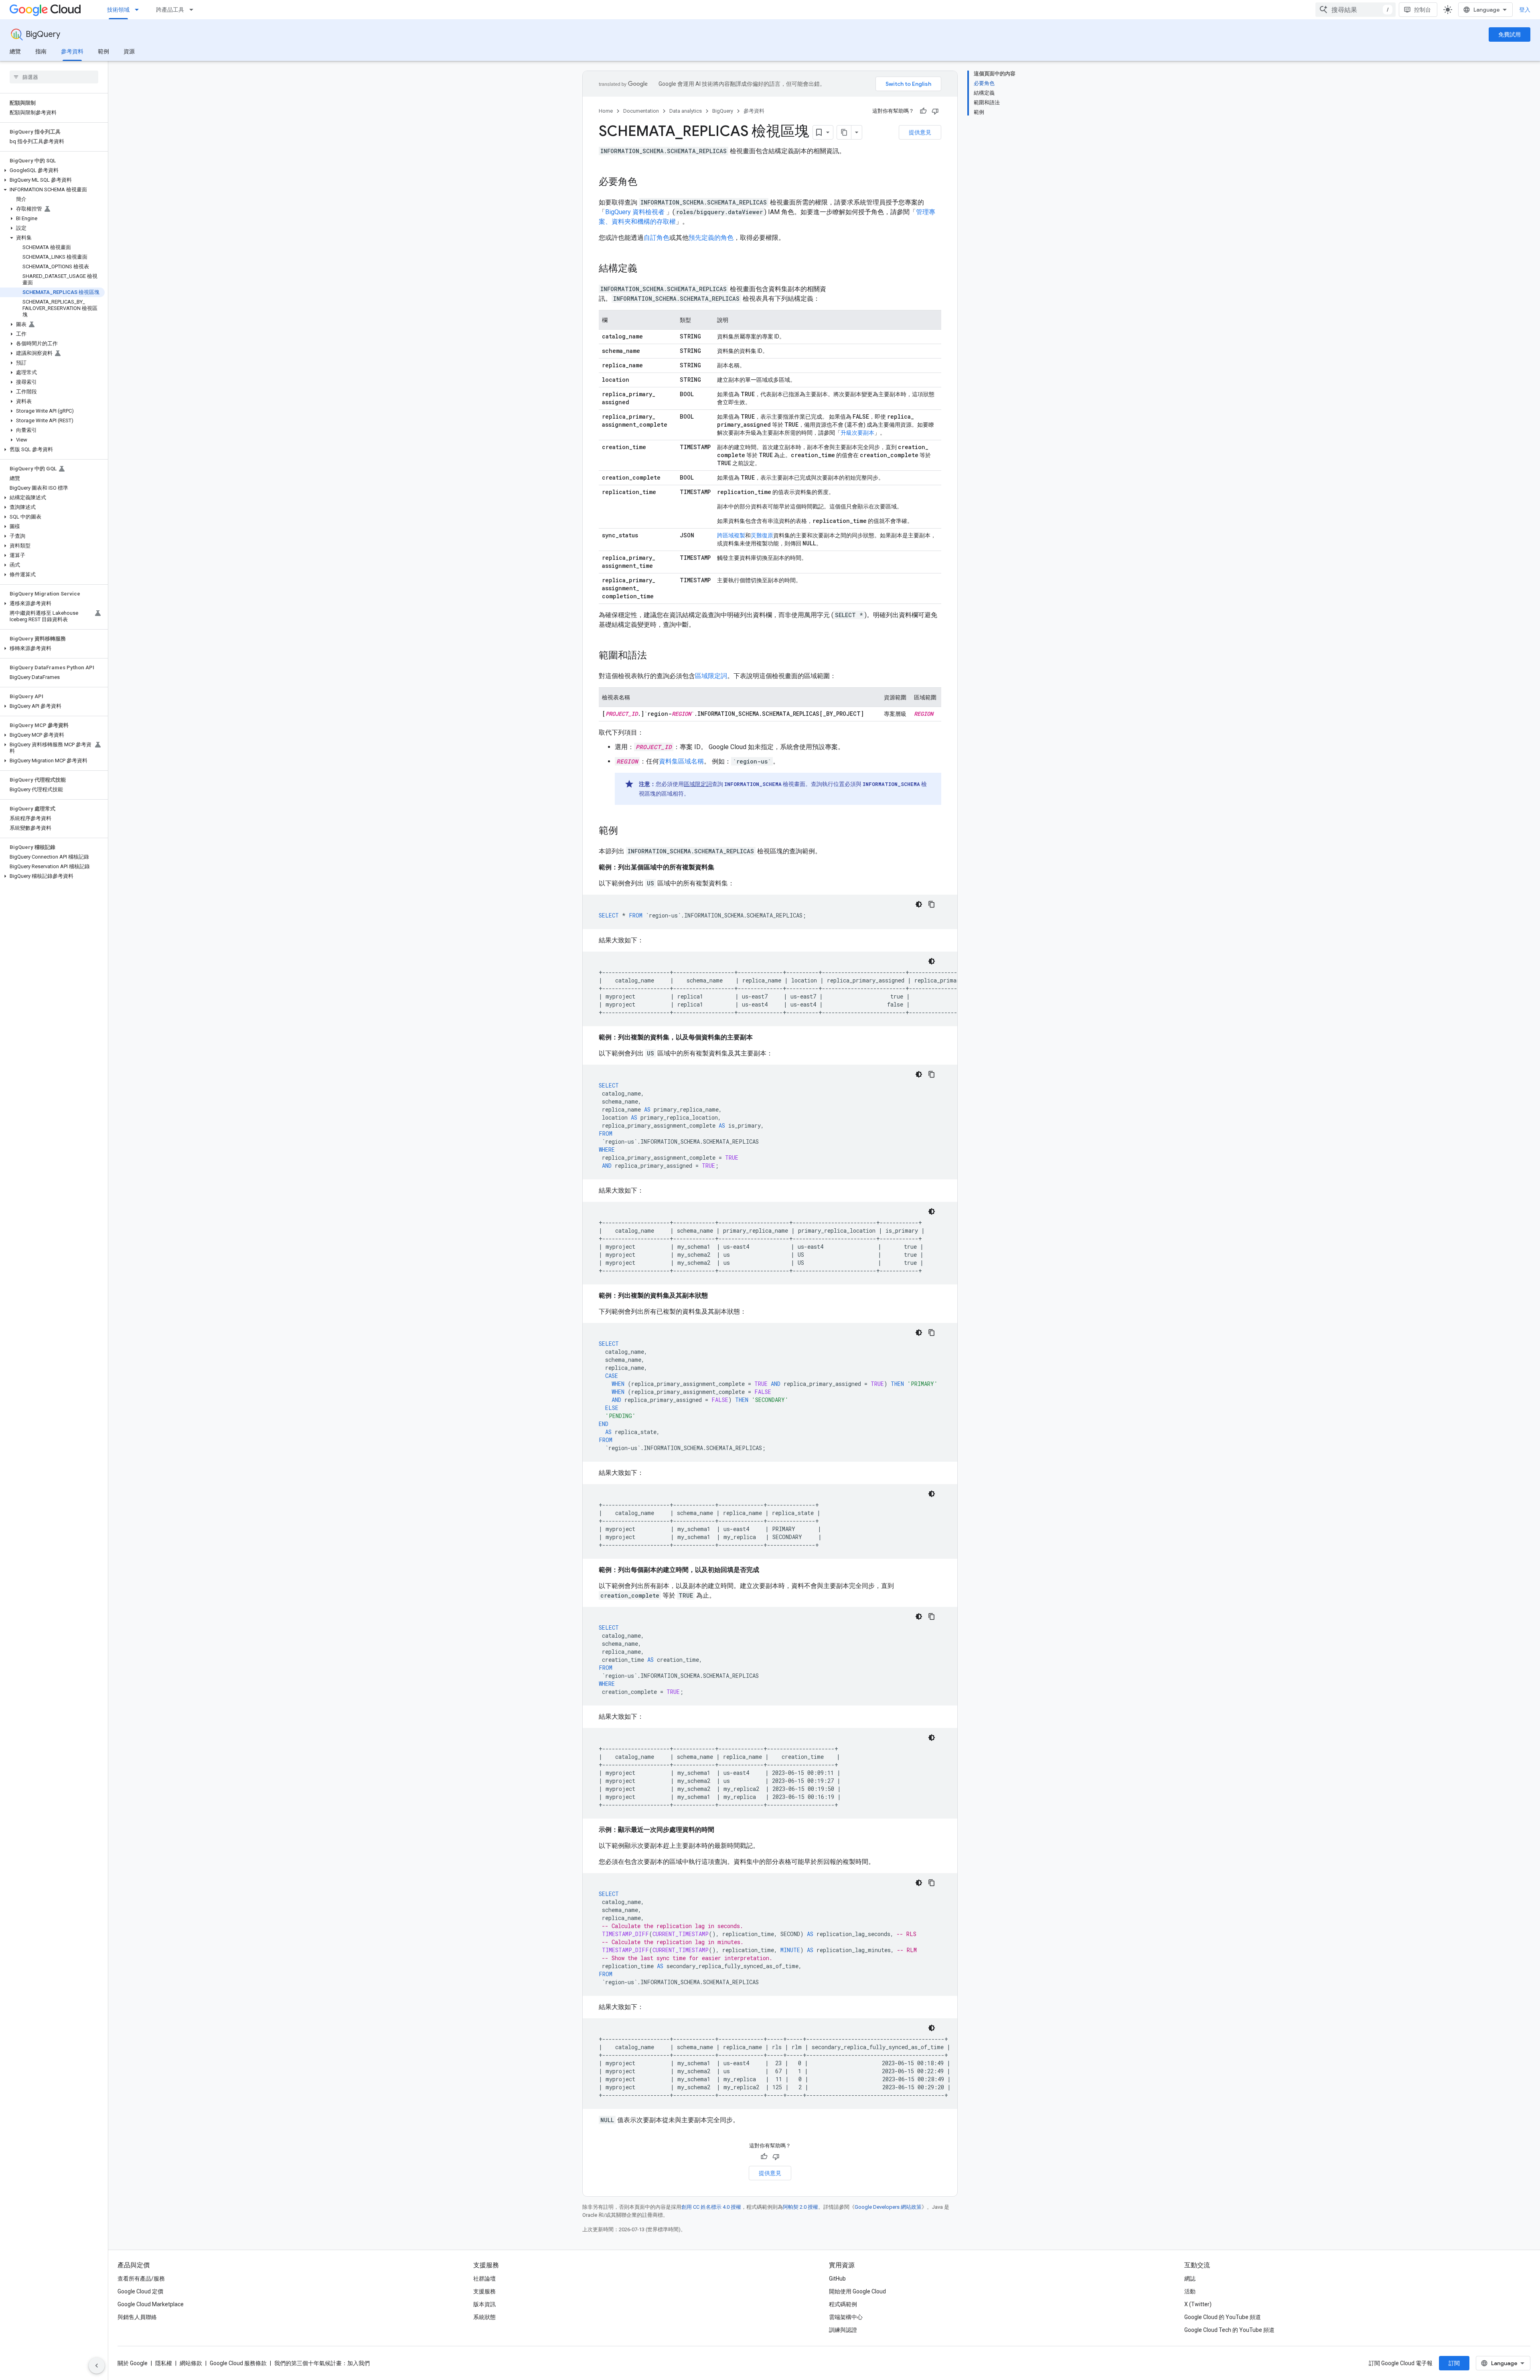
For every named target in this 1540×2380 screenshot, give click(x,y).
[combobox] (1356, 10)
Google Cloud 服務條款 (238, 2363)
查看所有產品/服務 (141, 2279)
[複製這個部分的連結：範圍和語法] (655, 656)
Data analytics (686, 111)
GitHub (837, 2279)
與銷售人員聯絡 (137, 2317)
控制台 (1422, 10)
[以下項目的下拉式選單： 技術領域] (139, 10)
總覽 (15, 51)
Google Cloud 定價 (140, 2291)
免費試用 (1510, 34)
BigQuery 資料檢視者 (636, 212)
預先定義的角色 (711, 238)
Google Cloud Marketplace (151, 2304)
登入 (1525, 10)
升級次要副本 (857, 433)
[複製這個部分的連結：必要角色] (645, 182)
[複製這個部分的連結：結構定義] (645, 269)
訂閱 (1454, 2363)
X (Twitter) (1198, 2304)
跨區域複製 (731, 535)
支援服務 (484, 2291)
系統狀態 (484, 2317)
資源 (129, 51)
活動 (1190, 2291)
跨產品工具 (170, 10)
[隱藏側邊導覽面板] (97, 2366)
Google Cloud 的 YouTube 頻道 (1223, 2317)
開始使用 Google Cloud (857, 2291)
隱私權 (164, 2363)
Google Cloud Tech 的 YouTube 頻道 (1229, 2330)
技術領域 (118, 10)
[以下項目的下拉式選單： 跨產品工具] (194, 10)
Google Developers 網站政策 (888, 2207)
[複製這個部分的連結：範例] (626, 831)
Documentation (641, 111)
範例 (103, 51)
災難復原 (762, 535)
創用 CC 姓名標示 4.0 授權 (711, 2207)
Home (606, 111)
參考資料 (72, 51)
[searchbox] (54, 77)
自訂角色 (657, 238)
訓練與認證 (843, 2330)
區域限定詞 (711, 676)
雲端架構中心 (846, 2317)
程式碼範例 (843, 2304)
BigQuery (43, 34)
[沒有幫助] (935, 111)
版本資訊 (484, 2304)
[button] (52, 170)
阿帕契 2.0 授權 (800, 2207)
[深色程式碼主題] (919, 904)
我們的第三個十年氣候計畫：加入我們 (322, 2363)
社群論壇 (484, 2279)
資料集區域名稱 (681, 761)
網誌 (1190, 2279)
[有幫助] (923, 111)
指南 (41, 51)
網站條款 (191, 2363)
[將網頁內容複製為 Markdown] (844, 132)
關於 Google (133, 2363)
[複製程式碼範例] (932, 904)
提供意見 (920, 132)
